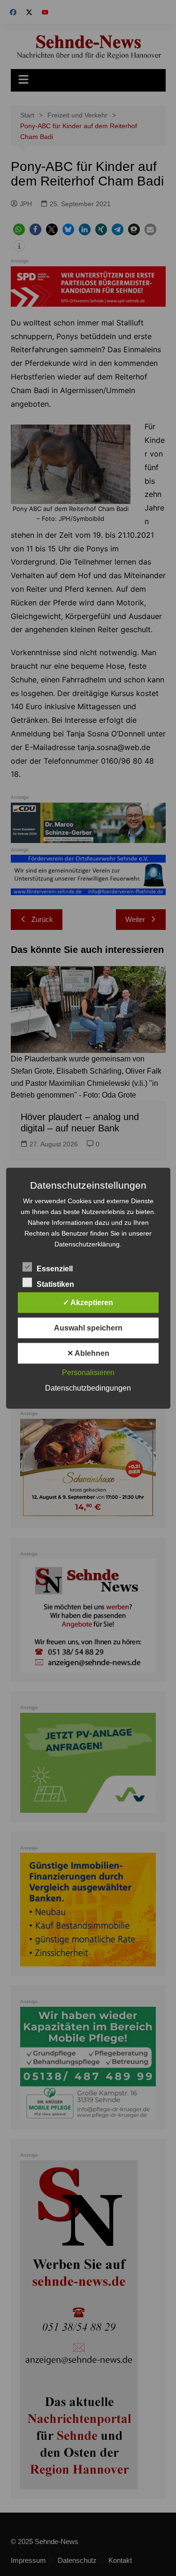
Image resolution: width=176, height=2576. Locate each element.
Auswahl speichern (88, 1327)
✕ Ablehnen (88, 1353)
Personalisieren (88, 1372)
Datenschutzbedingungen (88, 1388)
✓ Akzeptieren (88, 1302)
